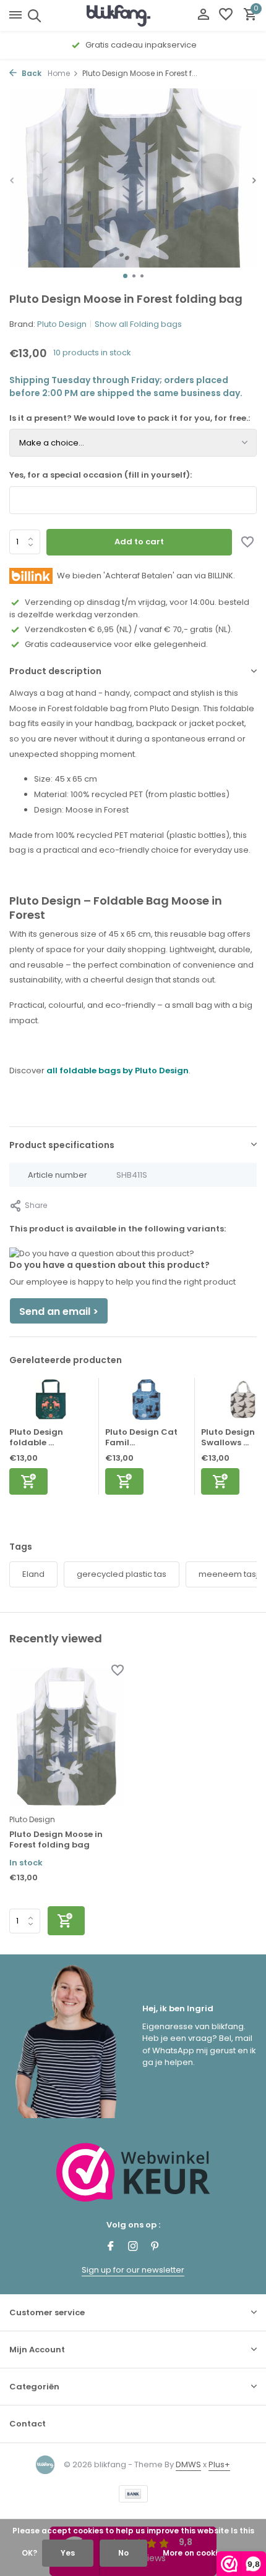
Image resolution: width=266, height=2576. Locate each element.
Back (31, 73)
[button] (125, 276)
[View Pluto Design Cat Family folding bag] (147, 1403)
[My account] (203, 16)
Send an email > (59, 1311)
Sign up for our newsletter (133, 2270)
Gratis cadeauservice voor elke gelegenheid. (116, 644)
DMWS (188, 2464)
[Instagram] (133, 2247)
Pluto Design (62, 324)
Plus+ (219, 2464)
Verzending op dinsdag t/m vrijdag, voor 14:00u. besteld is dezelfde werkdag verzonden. (129, 608)
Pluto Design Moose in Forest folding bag (56, 1840)
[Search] (32, 15)
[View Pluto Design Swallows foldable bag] (243, 1403)
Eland (33, 1574)
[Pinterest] (155, 2247)
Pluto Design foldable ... (36, 1437)
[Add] (28, 1481)
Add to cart (139, 542)
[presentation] (12, 180)
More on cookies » (197, 2553)
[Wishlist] (226, 16)
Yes (68, 2553)
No (123, 2553)
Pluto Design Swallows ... (228, 1437)
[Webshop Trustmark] (133, 2172)
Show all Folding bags (138, 324)
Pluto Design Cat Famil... (141, 1437)
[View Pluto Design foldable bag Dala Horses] (51, 1403)
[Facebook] (111, 2247)
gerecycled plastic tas (122, 1574)
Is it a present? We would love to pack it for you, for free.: (130, 418)
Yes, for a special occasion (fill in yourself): (101, 475)
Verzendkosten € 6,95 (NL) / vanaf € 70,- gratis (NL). (129, 629)
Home (59, 73)
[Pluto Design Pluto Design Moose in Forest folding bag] (66, 1737)
